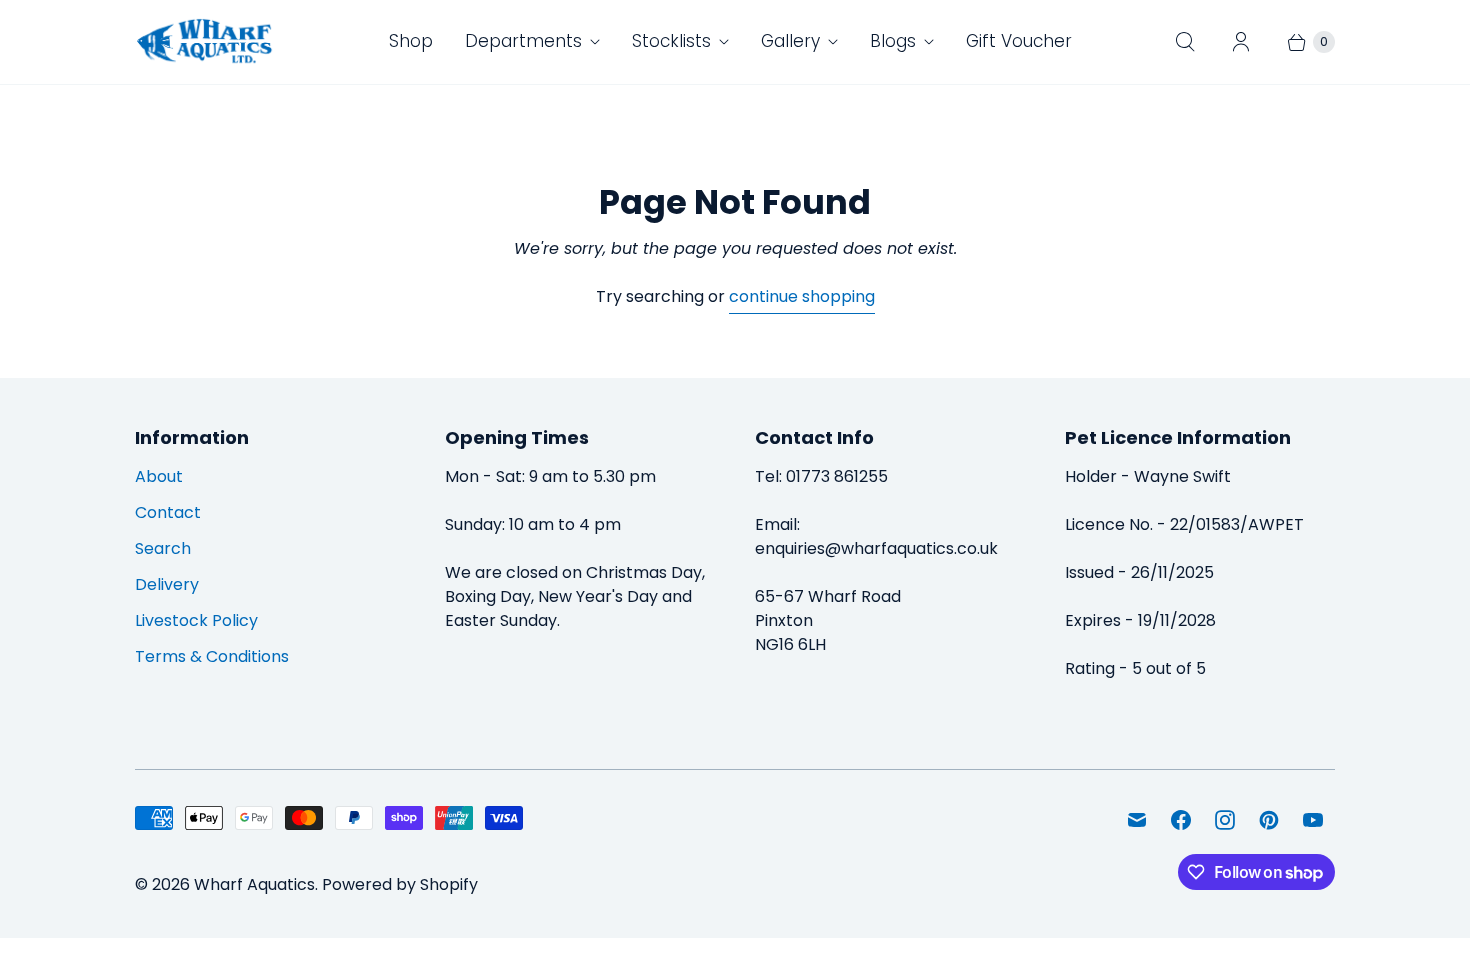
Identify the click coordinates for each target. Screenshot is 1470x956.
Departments (523, 41)
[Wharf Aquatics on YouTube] (1313, 820)
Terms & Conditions (212, 656)
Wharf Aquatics (254, 884)
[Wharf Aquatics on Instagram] (1225, 820)
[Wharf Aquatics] (205, 42)
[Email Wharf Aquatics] (1137, 820)
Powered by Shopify (400, 884)
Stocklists (671, 41)
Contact (168, 512)
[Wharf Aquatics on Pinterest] (1269, 820)
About (159, 476)
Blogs (893, 41)
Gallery (790, 41)
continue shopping (802, 296)
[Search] (1185, 42)
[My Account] (1241, 42)
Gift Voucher (1019, 41)
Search (163, 548)
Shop (411, 41)
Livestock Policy (196, 620)
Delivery (167, 584)
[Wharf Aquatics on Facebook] (1181, 820)
